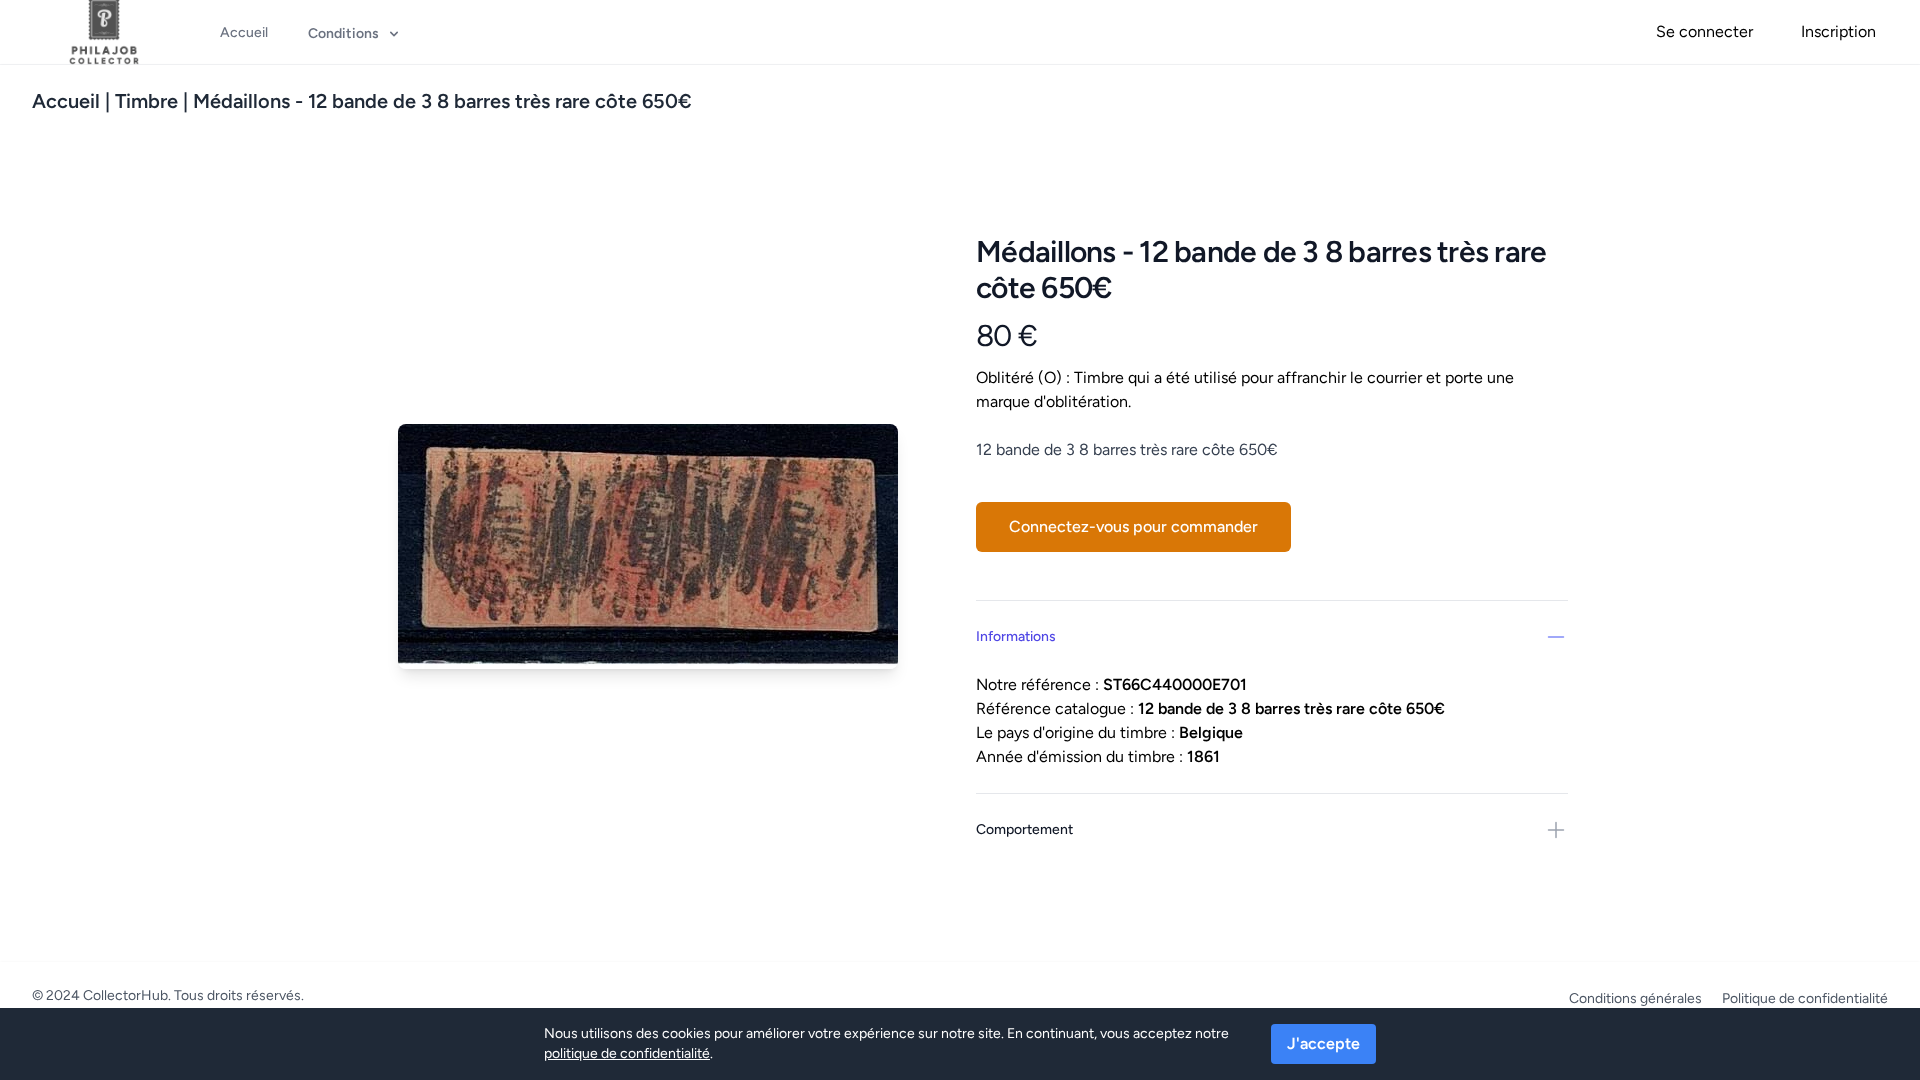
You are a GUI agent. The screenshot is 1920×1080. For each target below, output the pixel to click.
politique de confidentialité (627, 1053)
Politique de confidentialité (1805, 998)
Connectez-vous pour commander (1133, 526)
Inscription (1838, 31)
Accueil (66, 101)
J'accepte (1323, 1043)
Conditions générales (1635, 998)
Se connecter (1704, 31)
